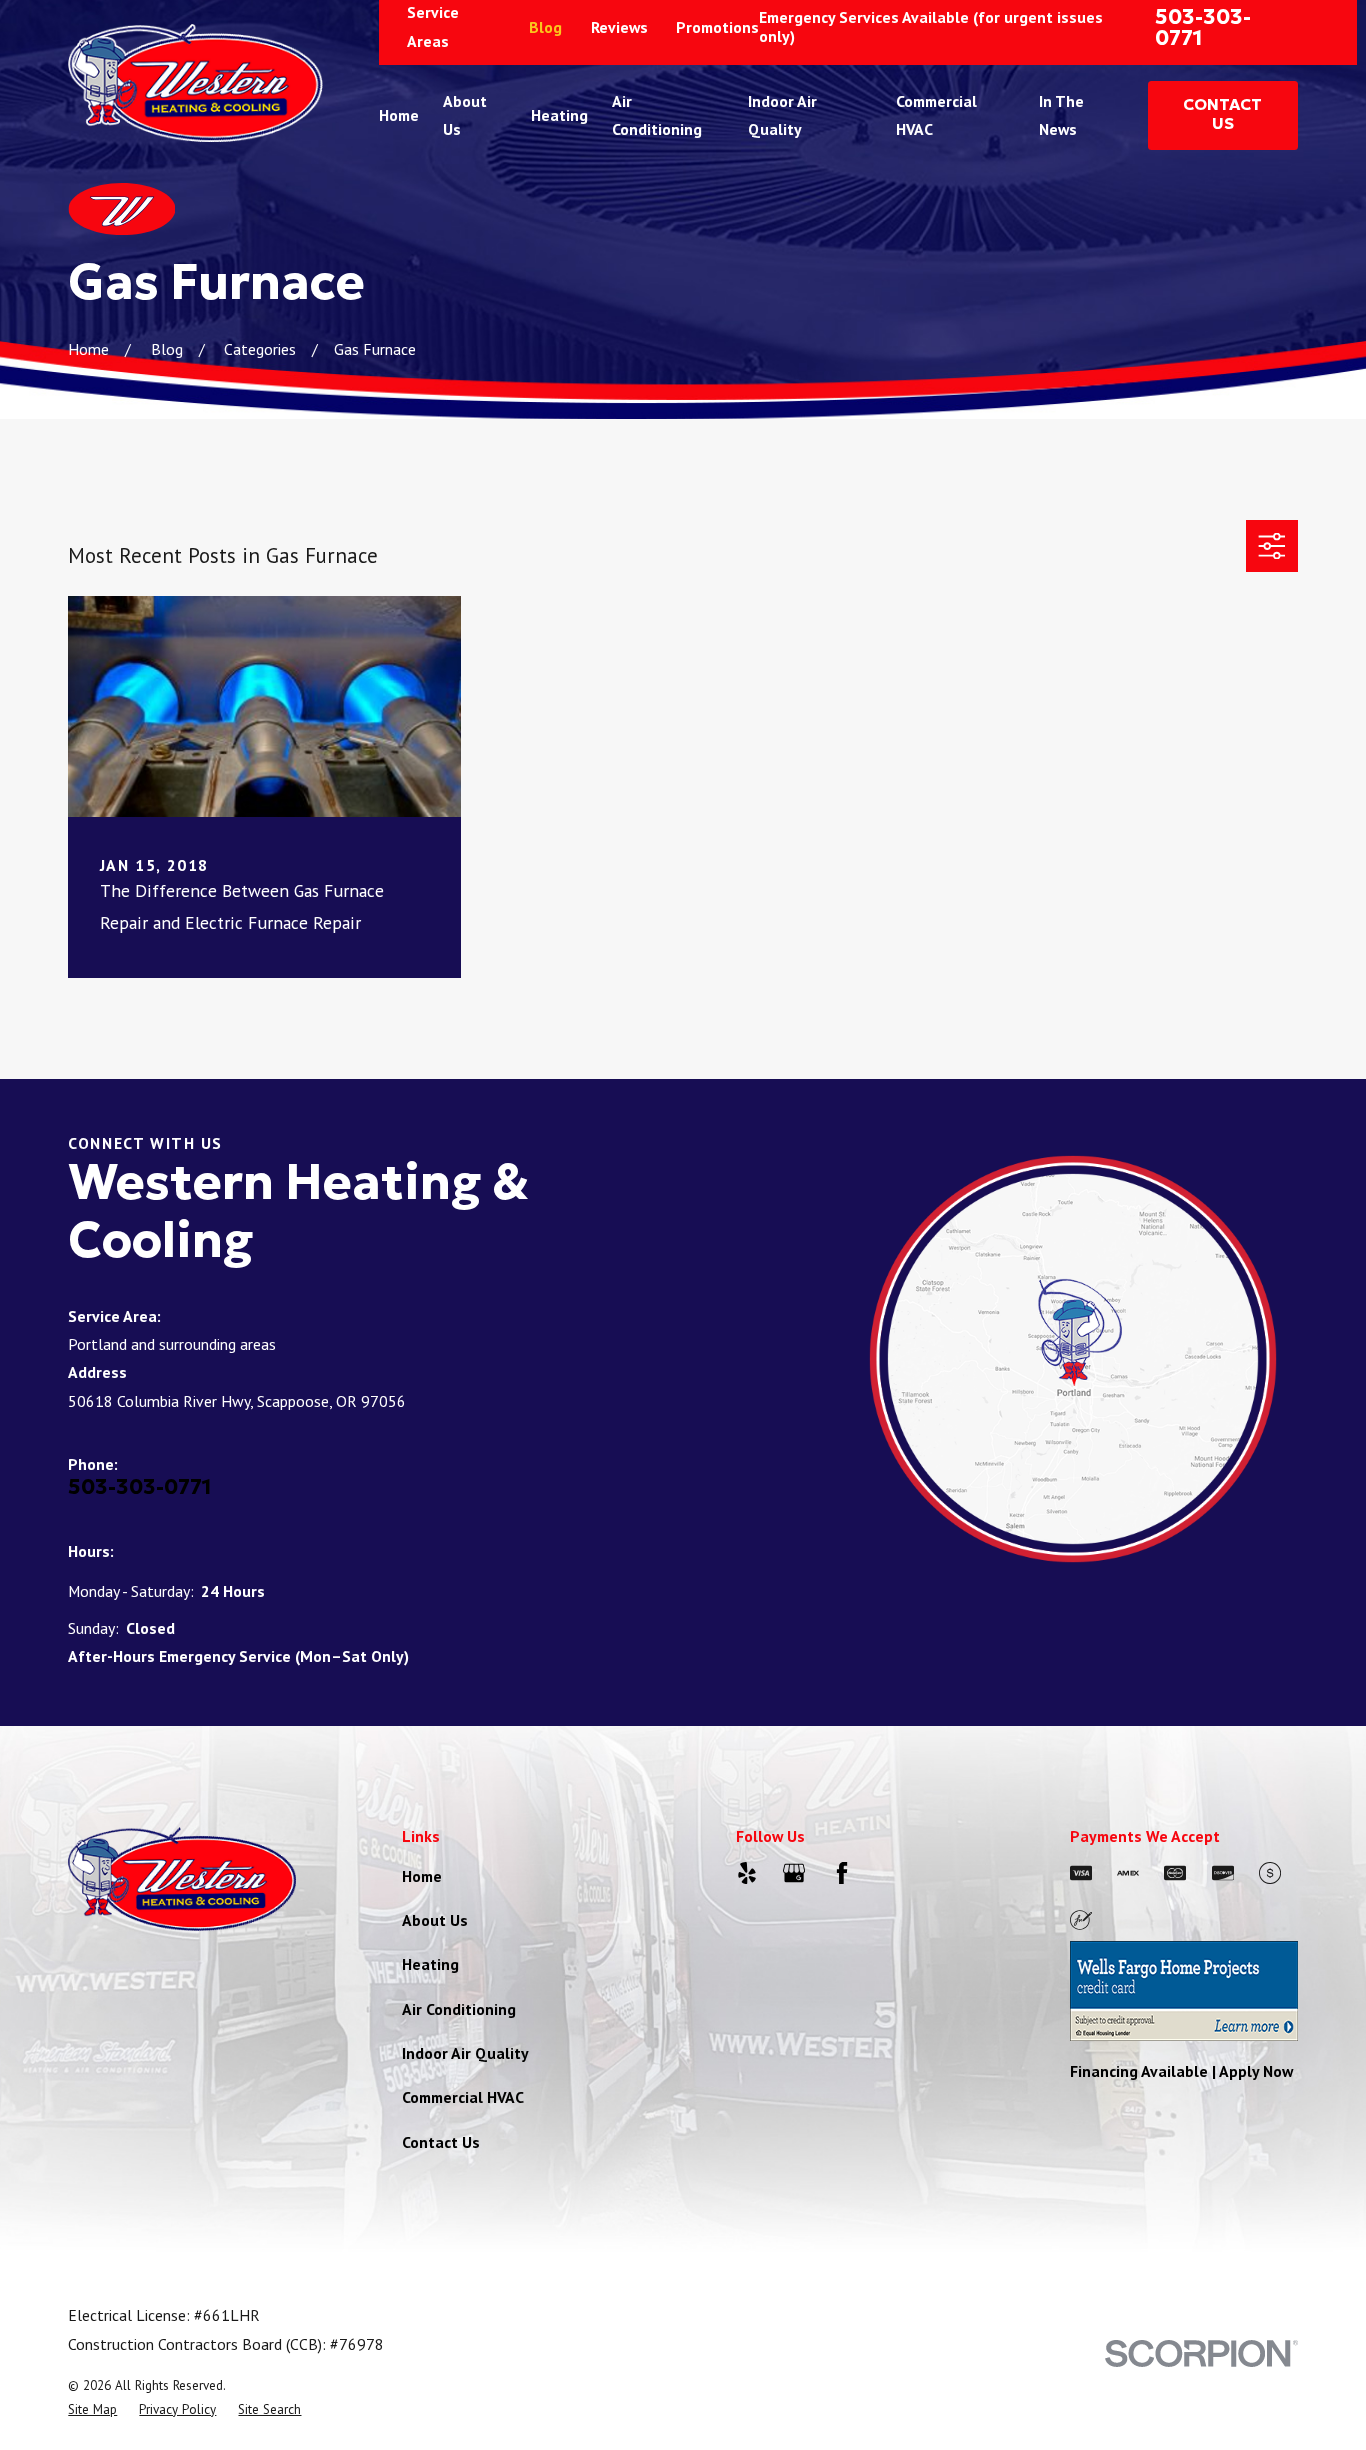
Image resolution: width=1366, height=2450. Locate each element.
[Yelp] (747, 1873)
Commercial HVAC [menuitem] (936, 115)
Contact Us (441, 2142)
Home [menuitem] (399, 115)
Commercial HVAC (463, 2097)
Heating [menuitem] (559, 115)
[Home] (195, 82)
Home (422, 1876)
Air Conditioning (459, 2009)
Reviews (619, 27)
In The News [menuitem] (1061, 115)
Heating (430, 1964)
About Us (435, 1920)
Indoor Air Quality (465, 2053)
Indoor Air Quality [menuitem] (782, 115)
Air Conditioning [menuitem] (657, 115)
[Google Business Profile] (794, 1873)
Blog (545, 27)
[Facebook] (842, 1873)
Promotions (717, 27)
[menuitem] (92, 2410)
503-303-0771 (1203, 27)
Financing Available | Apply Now (1181, 2071)
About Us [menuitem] (465, 115)
